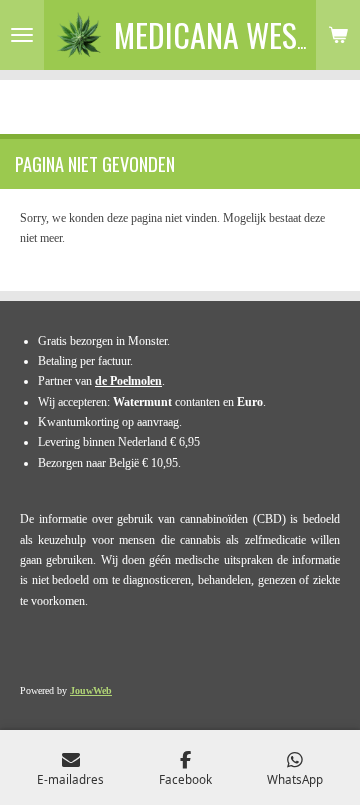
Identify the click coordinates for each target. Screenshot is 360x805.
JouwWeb (91, 690)
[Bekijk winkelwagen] (338, 35)
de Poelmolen (128, 381)
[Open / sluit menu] (22, 35)
